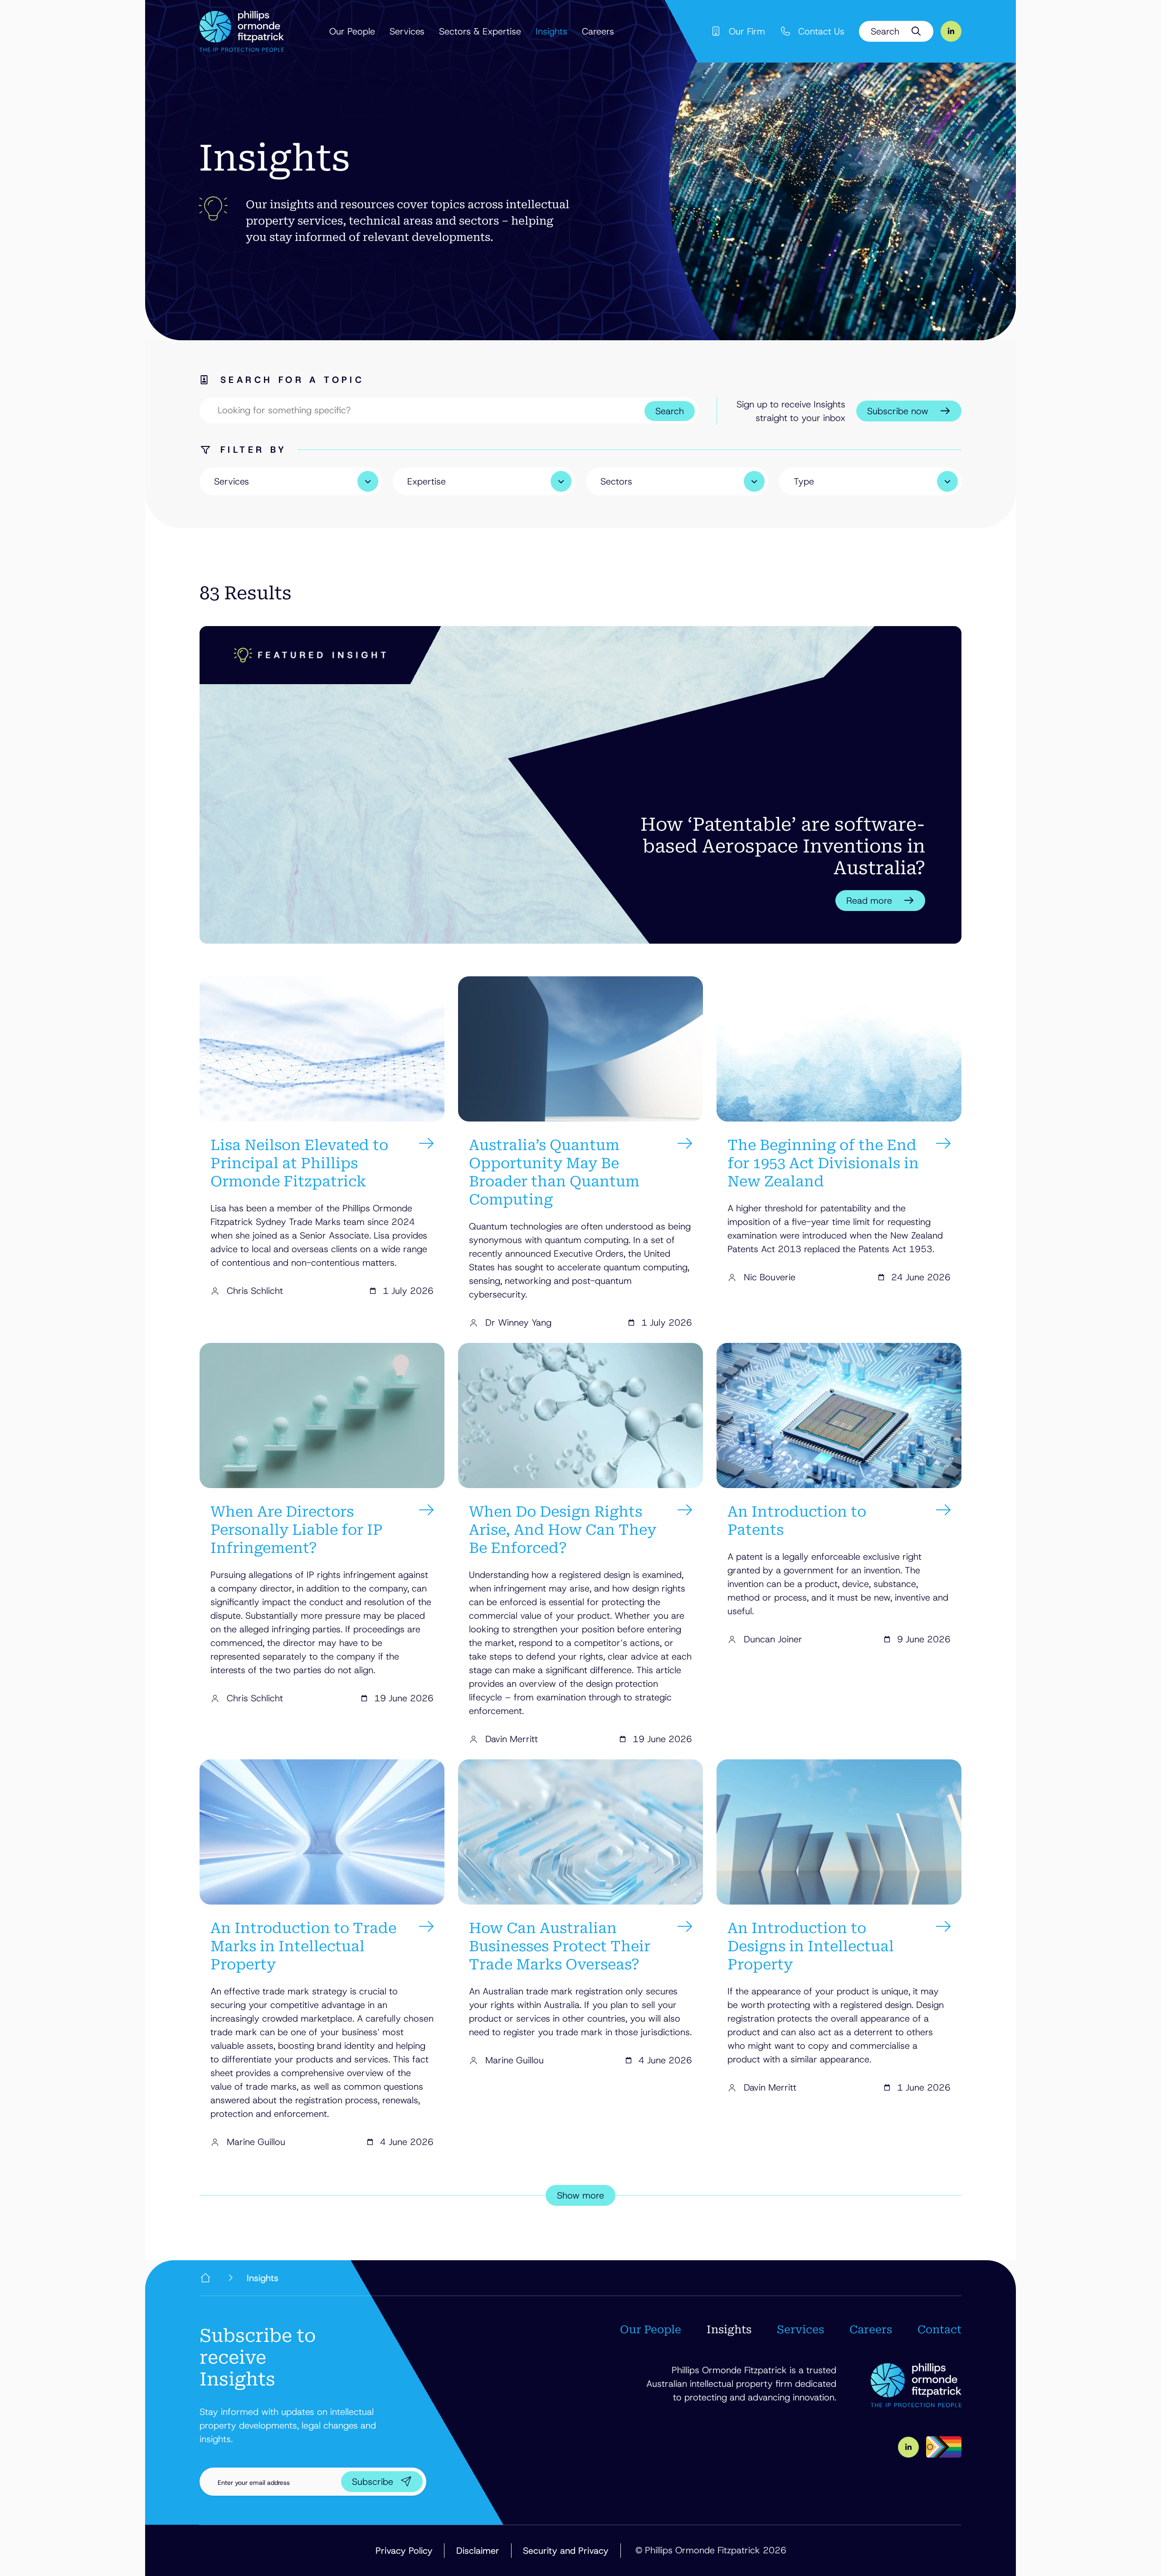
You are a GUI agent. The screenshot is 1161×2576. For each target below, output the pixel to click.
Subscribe (373, 2482)
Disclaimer (478, 2551)
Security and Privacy (566, 2551)
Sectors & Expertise (480, 31)
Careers (598, 31)
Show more (580, 2195)
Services (407, 31)
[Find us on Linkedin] (951, 31)
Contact (939, 2330)
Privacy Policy (404, 2551)
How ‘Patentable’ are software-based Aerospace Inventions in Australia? (783, 846)
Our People (352, 31)
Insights (551, 31)
